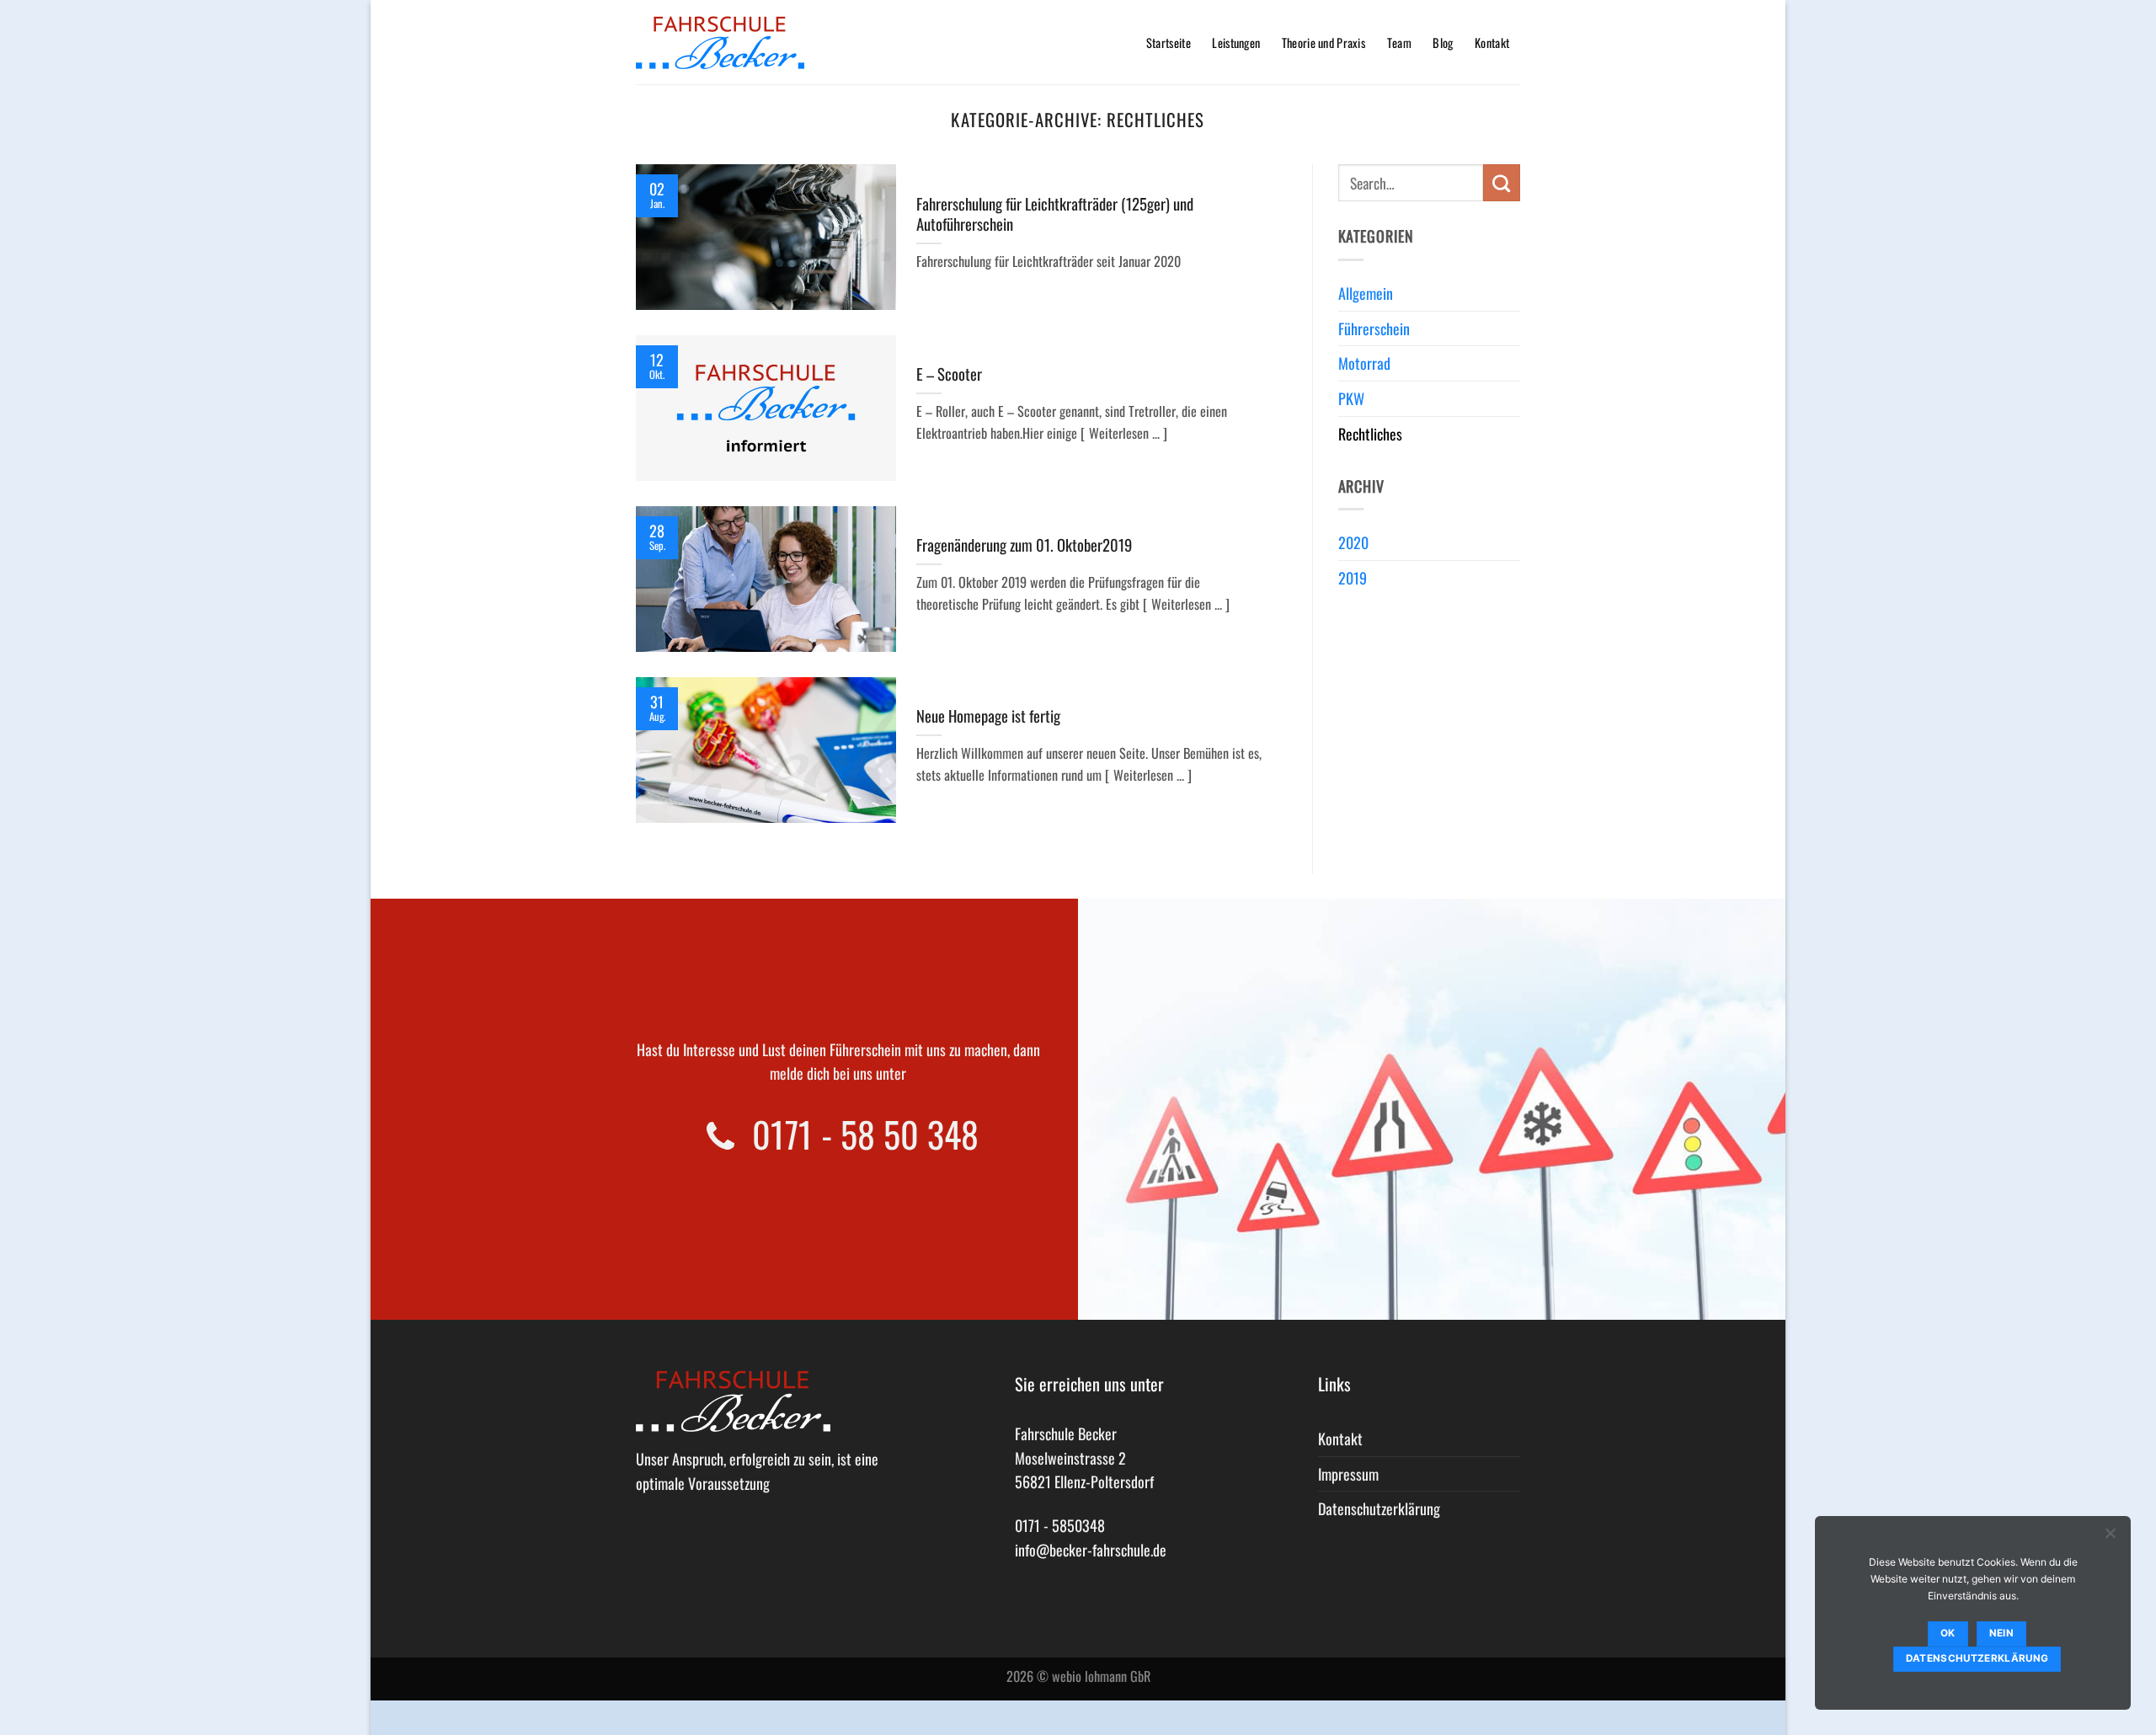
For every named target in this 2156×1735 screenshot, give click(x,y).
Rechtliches (1370, 434)
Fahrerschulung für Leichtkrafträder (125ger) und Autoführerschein (1055, 214)
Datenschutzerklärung (1379, 1508)
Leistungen (1236, 43)
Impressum (1348, 1474)
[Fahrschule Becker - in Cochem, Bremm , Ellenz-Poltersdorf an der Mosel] (720, 43)
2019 (1353, 578)
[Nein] (2110, 1537)
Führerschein (1374, 328)
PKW (1351, 398)
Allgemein (1366, 293)
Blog (1443, 43)
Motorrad (1364, 363)
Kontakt (1492, 43)
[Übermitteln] (1502, 183)
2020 (1353, 542)
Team (1399, 43)
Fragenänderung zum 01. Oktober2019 (1024, 545)
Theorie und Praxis (1323, 43)
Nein (2001, 1633)
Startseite (1169, 43)
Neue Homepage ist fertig (988, 716)
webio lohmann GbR (1101, 1676)
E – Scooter (949, 374)
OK (1948, 1633)
